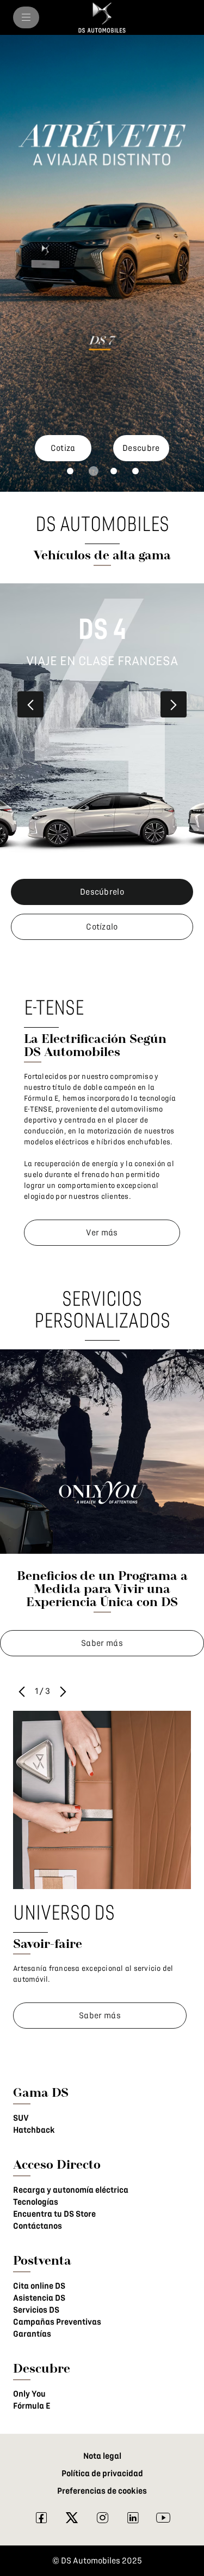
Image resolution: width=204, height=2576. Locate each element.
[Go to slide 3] (114, 471)
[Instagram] (102, 2520)
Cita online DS (39, 2286)
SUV (21, 2118)
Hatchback (34, 2130)
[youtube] (163, 2520)
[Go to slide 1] (70, 471)
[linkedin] (133, 2520)
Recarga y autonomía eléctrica (71, 2190)
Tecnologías (36, 2202)
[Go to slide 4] (135, 471)
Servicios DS (36, 2310)
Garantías (32, 2334)
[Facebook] (41, 2520)
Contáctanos (38, 2226)
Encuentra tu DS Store (54, 2214)
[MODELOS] (26, 17)
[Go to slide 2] (94, 471)
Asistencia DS (39, 2298)
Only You (29, 2394)
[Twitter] (72, 2520)
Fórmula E (32, 2406)
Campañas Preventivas (57, 2322)
